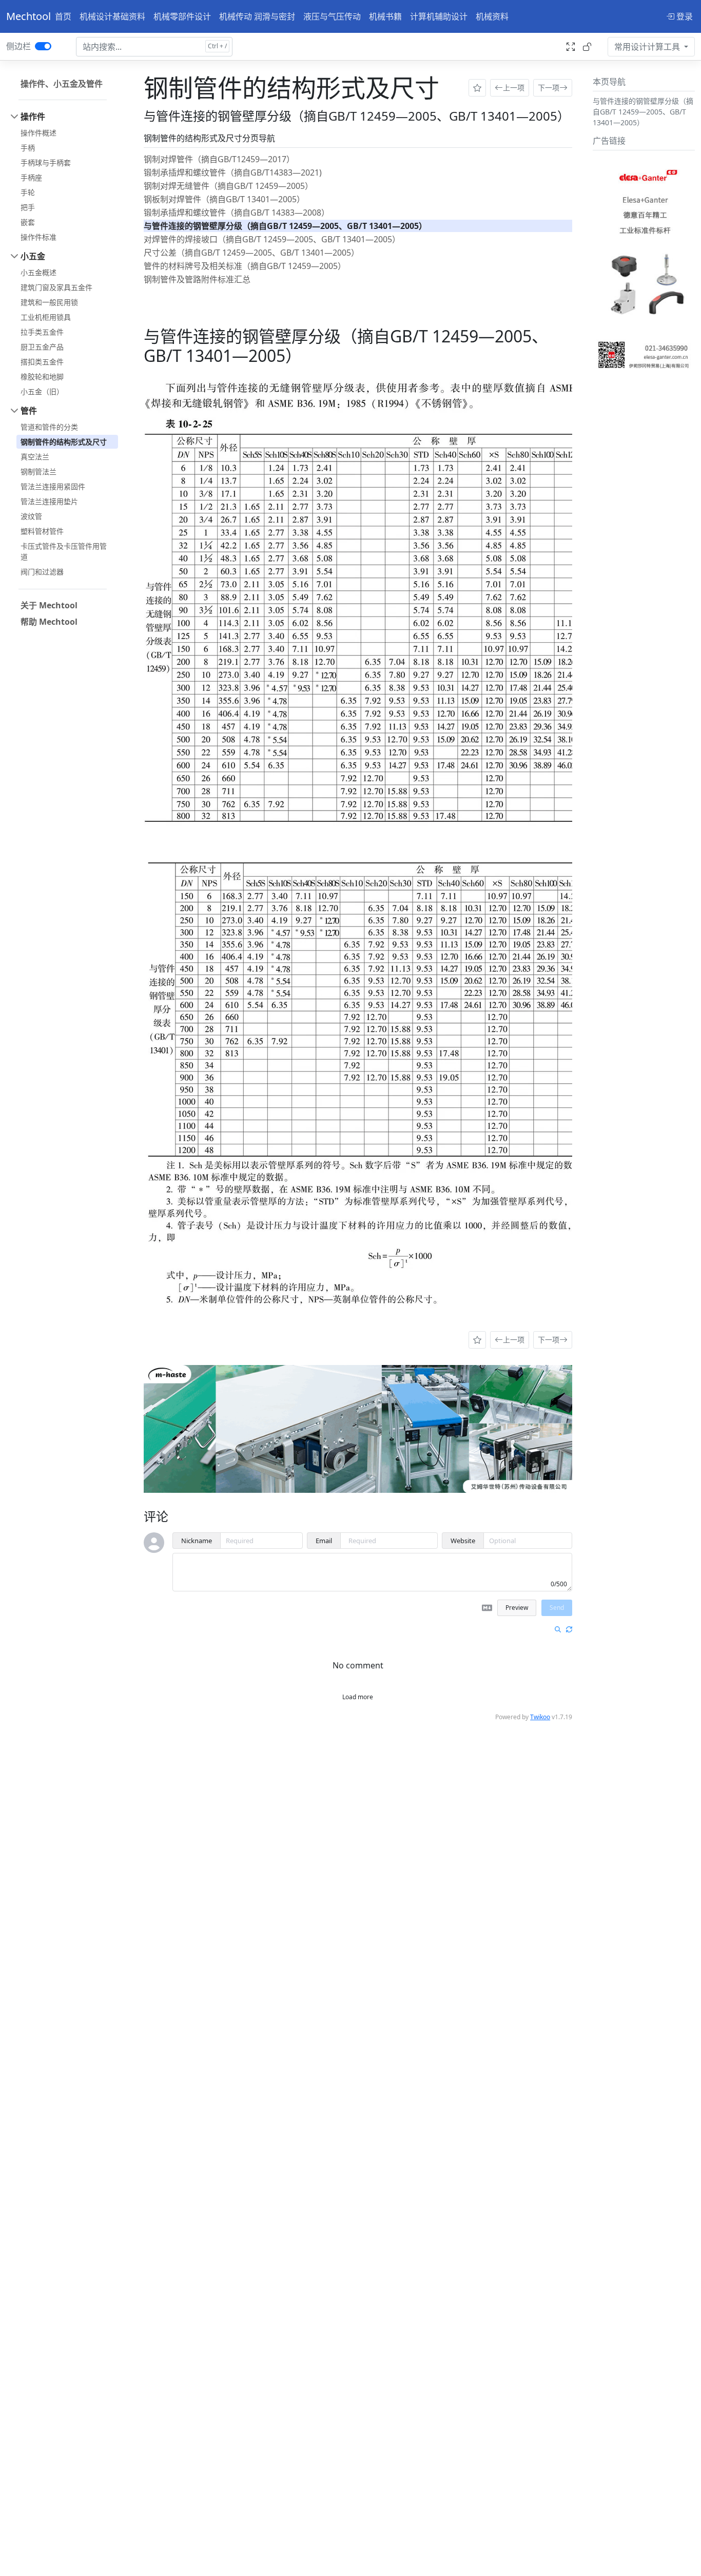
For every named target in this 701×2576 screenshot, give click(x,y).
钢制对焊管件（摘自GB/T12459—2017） (219, 159)
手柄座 (31, 177)
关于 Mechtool (49, 605)
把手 (28, 207)
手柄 (28, 148)
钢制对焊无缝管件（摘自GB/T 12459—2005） (228, 186)
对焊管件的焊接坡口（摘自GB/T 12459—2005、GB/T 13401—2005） (272, 239)
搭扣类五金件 (42, 362)
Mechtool (28, 16)
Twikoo (540, 1717)
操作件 (33, 117)
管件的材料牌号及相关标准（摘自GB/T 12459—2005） (245, 266)
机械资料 (492, 16)
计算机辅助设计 (439, 16)
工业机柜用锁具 (46, 317)
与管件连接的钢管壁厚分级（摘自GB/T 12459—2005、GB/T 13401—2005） (285, 226)
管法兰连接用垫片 (49, 501)
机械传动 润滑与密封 (257, 16)
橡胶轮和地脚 (42, 377)
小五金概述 (38, 272)
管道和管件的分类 (49, 427)
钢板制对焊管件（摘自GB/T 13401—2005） (224, 199)
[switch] (43, 46)
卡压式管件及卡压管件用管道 (64, 551)
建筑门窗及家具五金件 (56, 287)
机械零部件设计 (182, 16)
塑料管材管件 (42, 531)
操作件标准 (38, 237)
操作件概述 (38, 133)
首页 (63, 16)
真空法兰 (35, 457)
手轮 (28, 192)
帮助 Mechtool (49, 622)
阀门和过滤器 (42, 572)
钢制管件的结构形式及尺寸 (64, 442)
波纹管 (31, 516)
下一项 (549, 88)
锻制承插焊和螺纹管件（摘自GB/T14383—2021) (233, 172)
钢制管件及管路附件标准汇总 (197, 279)
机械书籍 (385, 16)
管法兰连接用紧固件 (53, 486)
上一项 (514, 88)
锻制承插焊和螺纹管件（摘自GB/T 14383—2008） (237, 213)
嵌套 (28, 222)
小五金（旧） (42, 391)
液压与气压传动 (332, 16)
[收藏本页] (477, 88)
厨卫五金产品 (42, 347)
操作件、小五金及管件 (62, 84)
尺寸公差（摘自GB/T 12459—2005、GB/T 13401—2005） (251, 253)
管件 (29, 411)
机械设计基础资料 (112, 16)
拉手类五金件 (42, 332)
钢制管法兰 (38, 472)
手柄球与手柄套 (46, 162)
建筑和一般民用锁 (49, 302)
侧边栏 (18, 46)
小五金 (33, 256)
